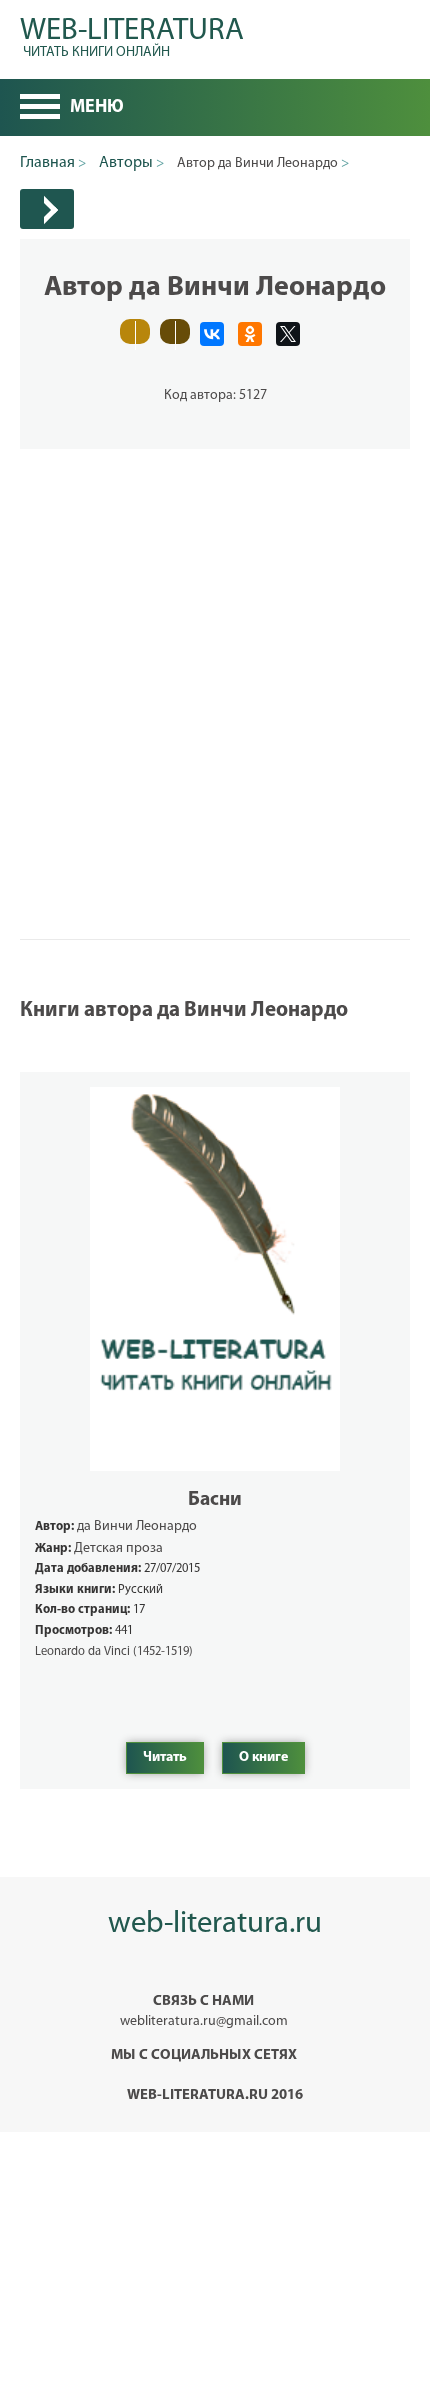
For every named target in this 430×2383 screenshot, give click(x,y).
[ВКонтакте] (212, 334)
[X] (288, 334)
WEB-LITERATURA (132, 34)
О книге (263, 1757)
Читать (165, 1757)
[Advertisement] (215, 664)
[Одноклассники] (250, 334)
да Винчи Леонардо (137, 1526)
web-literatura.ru (215, 1924)
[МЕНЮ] (40, 109)
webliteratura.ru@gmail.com (204, 2021)
